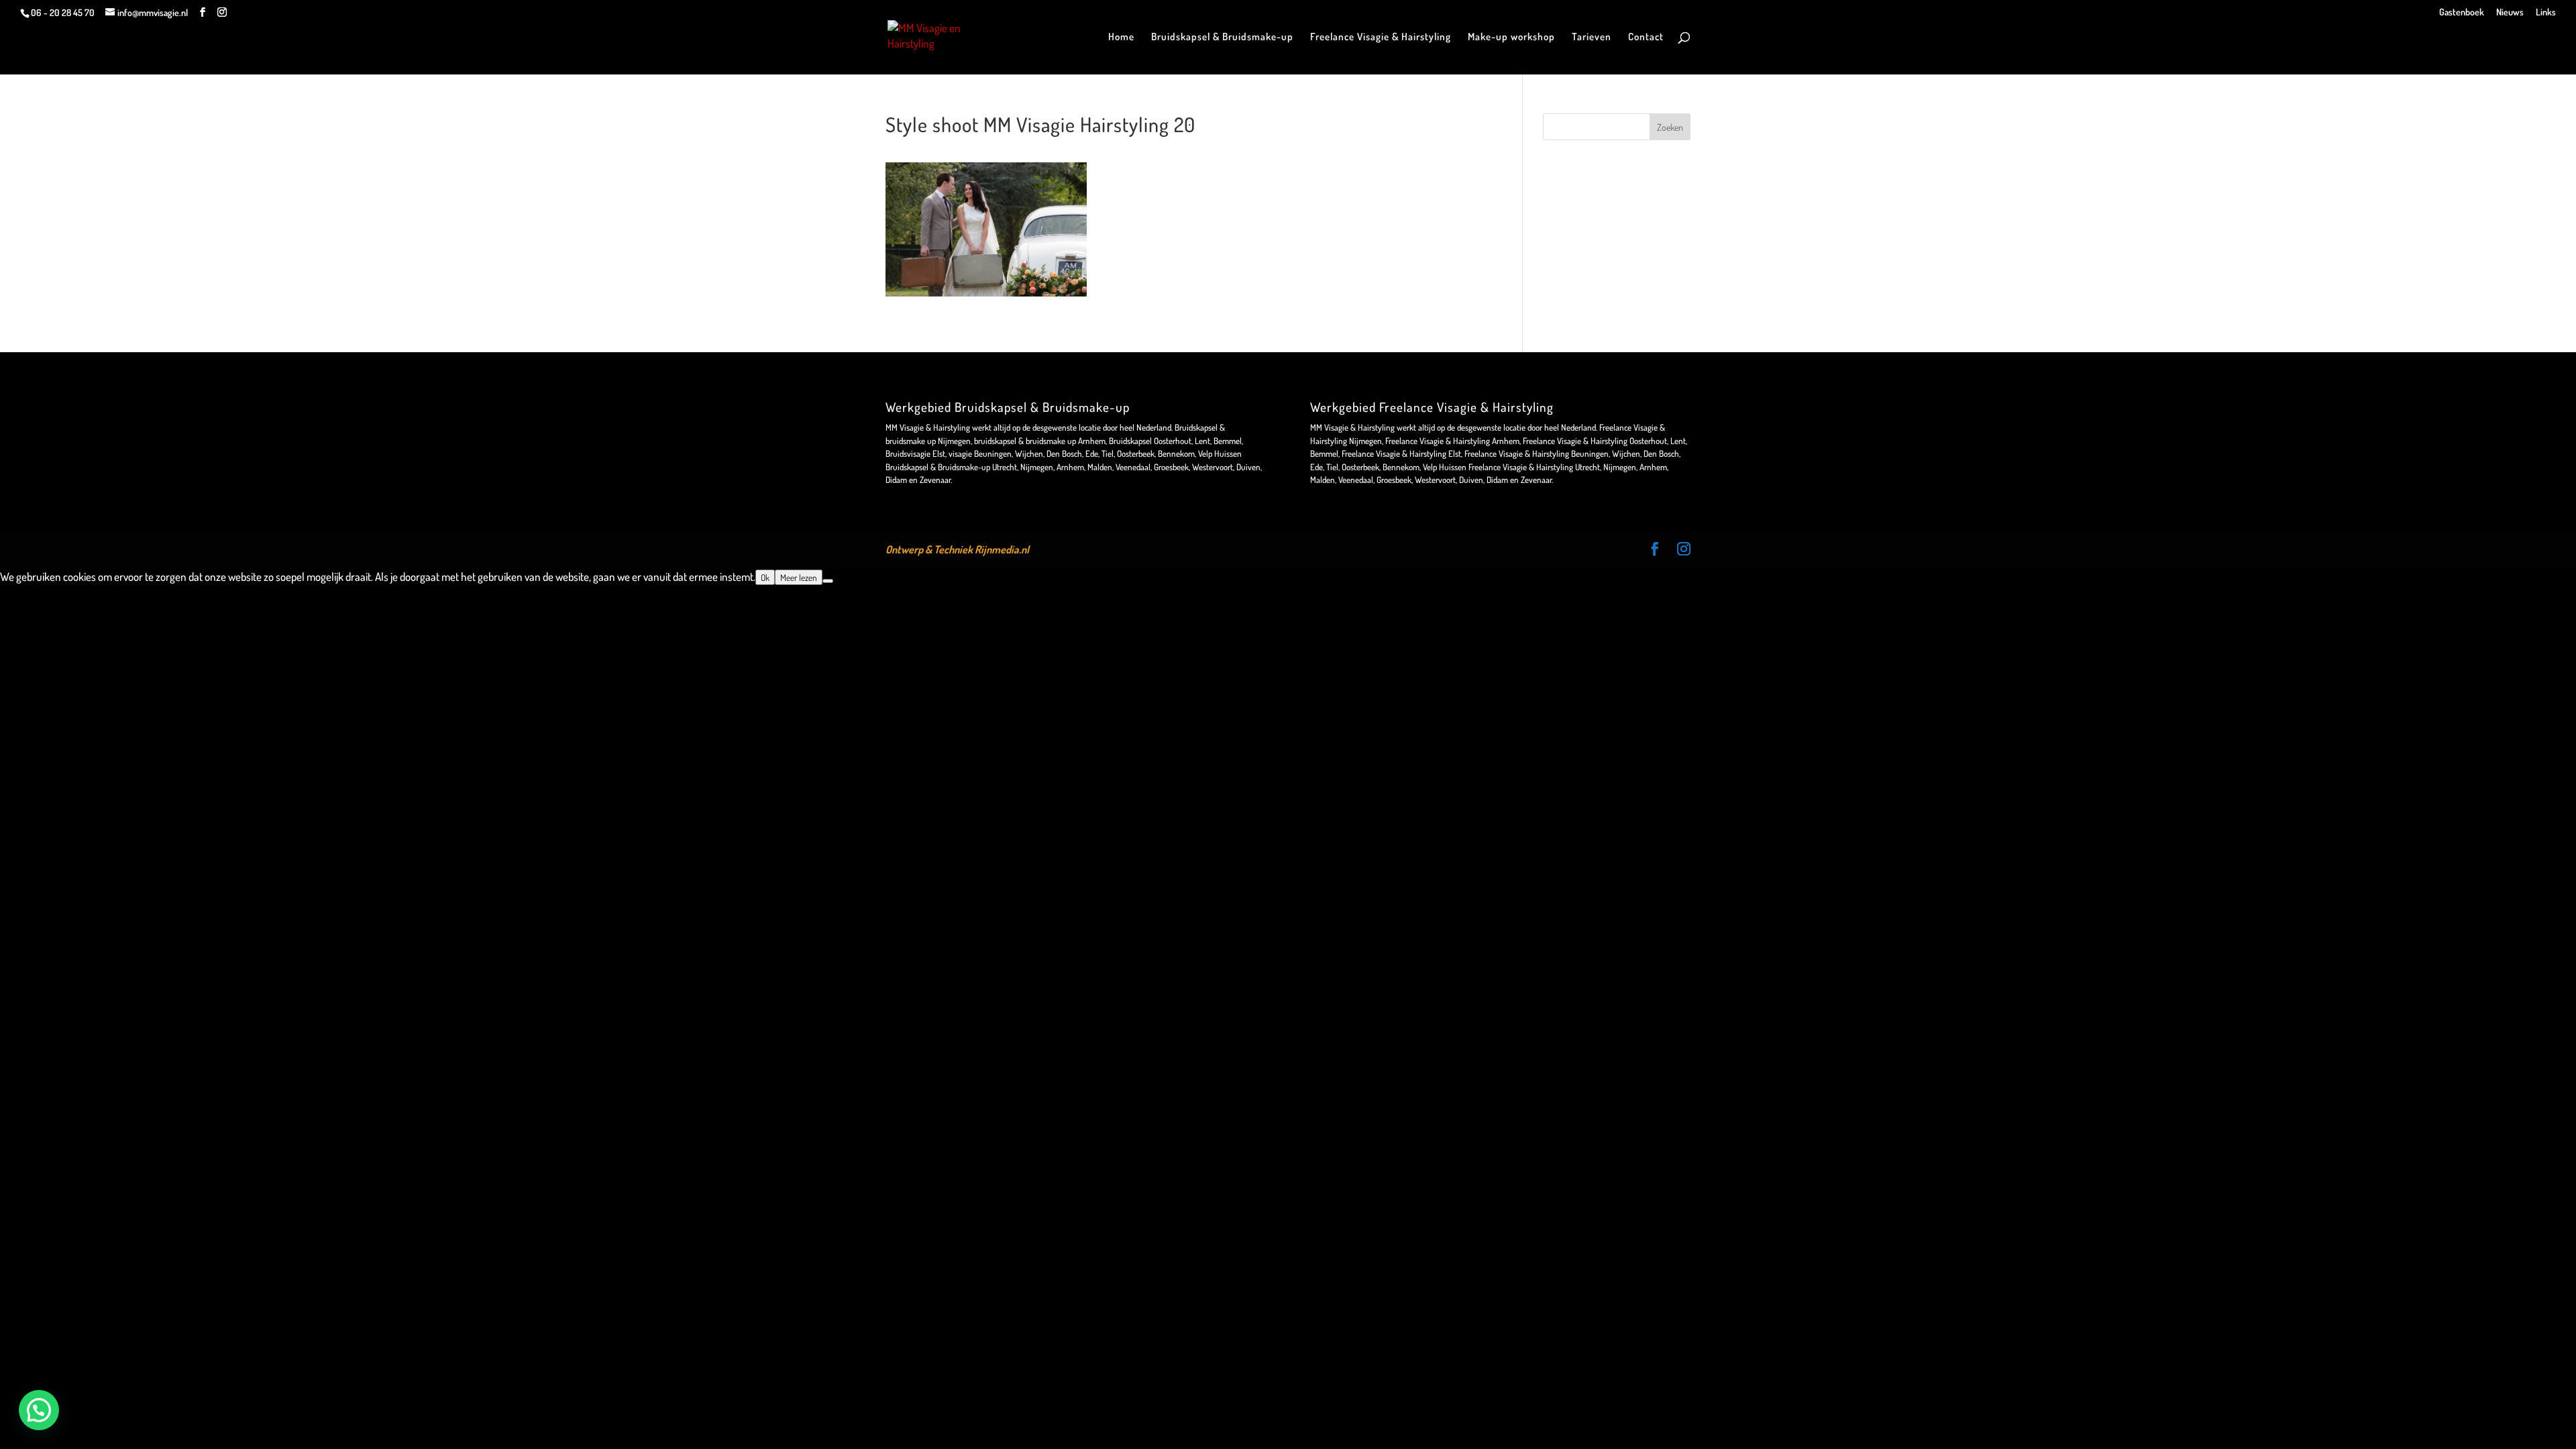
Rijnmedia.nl (1002, 549)
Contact (1646, 38)
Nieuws (2510, 12)
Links (2546, 12)
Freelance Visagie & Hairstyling (1381, 38)
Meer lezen (799, 577)
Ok (765, 577)
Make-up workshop (1511, 38)
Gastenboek (2462, 12)
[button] (39, 1410)
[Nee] (828, 581)
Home (1121, 38)
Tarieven (1592, 38)
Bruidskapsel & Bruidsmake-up (1222, 38)
